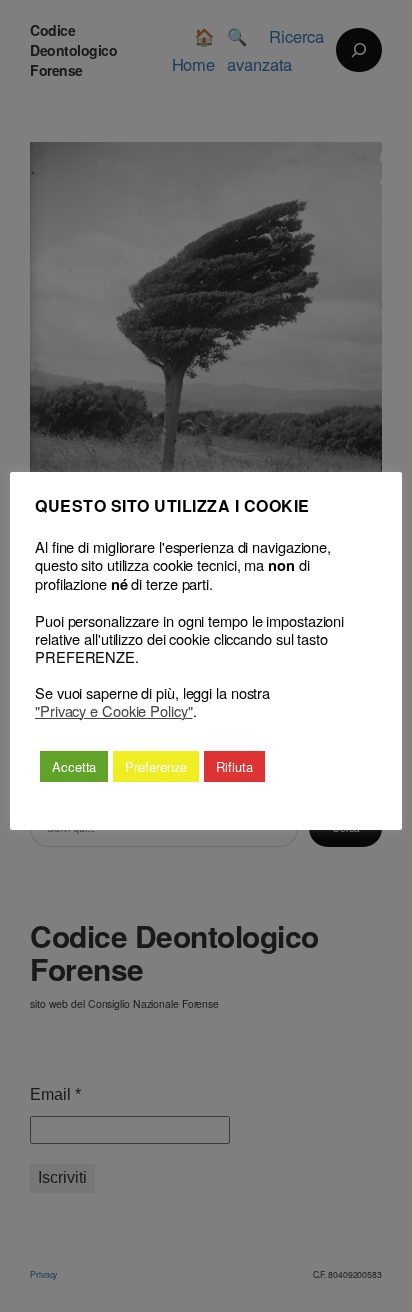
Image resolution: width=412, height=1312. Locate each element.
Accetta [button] (74, 766)
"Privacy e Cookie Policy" (114, 711)
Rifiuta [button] (234, 766)
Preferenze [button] (156, 766)
